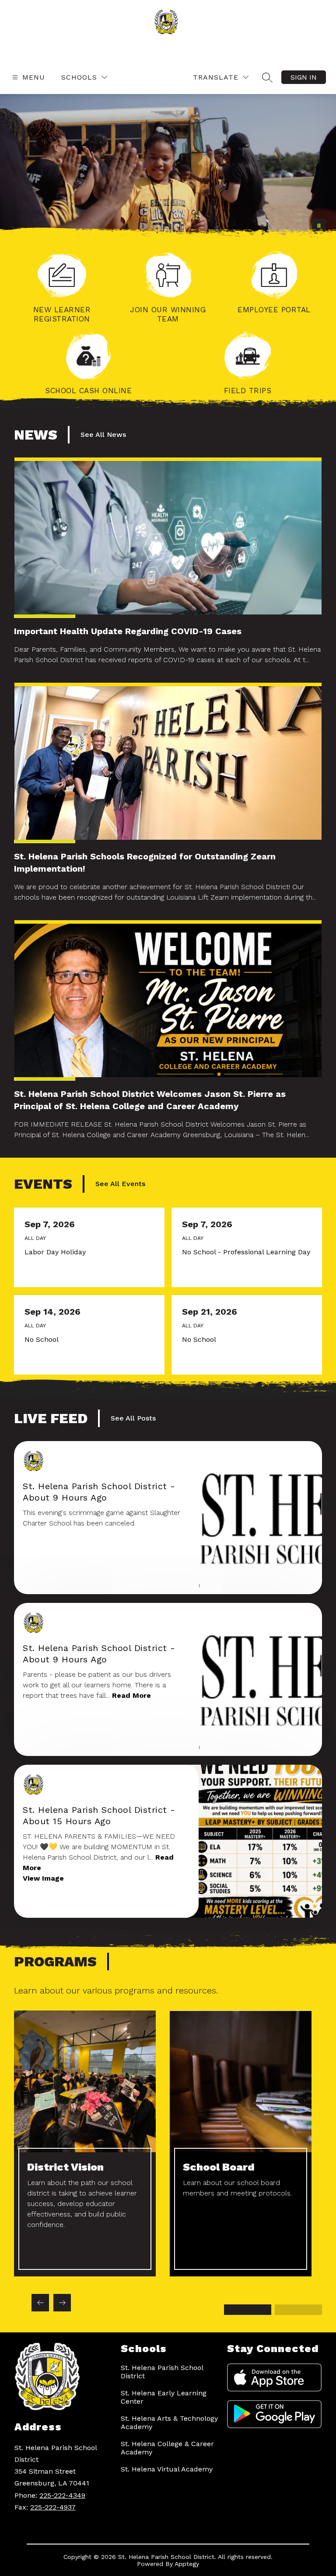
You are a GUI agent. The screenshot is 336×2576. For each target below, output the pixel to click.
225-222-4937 (53, 2507)
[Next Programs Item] (62, 2303)
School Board (219, 2167)
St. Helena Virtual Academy (167, 2469)
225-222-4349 (62, 2495)
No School (44, 1340)
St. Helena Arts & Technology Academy (169, 2422)
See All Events (120, 1184)
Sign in (304, 77)
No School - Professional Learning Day (247, 1252)
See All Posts (133, 1418)
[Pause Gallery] (319, 226)
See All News (103, 435)
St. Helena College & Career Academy (167, 2448)
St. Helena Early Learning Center (164, 2397)
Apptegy (187, 2564)
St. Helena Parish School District (162, 2372)
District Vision (65, 2167)
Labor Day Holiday (57, 1252)
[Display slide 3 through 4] (298, 2310)
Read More (131, 1695)
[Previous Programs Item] (40, 2303)
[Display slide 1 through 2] (248, 2310)
